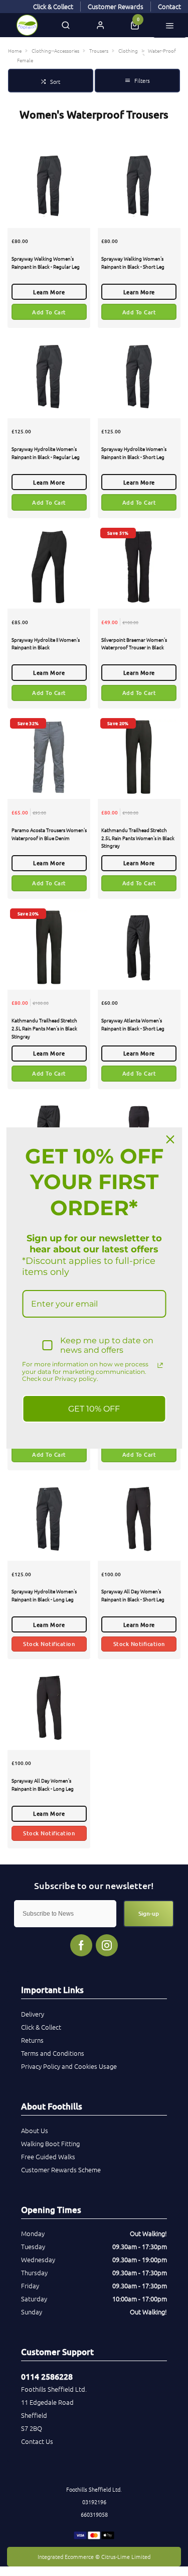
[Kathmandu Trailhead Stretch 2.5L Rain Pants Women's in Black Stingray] (139, 757)
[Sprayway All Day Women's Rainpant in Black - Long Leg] (49, 1708)
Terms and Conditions (53, 2053)
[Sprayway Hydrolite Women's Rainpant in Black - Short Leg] (139, 376)
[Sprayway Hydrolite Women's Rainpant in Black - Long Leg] (49, 1518)
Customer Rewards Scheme (61, 2170)
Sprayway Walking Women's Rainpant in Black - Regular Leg (46, 262)
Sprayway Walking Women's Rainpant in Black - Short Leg (133, 262)
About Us (35, 2130)
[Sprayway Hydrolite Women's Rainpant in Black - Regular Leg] (49, 376)
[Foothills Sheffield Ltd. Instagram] (107, 1945)
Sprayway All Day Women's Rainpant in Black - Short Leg (133, 1595)
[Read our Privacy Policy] (160, 1365)
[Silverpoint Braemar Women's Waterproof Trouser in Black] (139, 566)
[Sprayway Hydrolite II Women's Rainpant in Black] (49, 566)
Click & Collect (41, 2027)
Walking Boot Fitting (50, 2143)
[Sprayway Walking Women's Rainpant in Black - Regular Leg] (49, 186)
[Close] (170, 1139)
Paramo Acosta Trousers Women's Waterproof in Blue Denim (49, 834)
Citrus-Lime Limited (126, 2556)
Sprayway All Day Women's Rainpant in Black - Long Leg (43, 1784)
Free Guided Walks (48, 2156)
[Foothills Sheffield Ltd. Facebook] (81, 1945)
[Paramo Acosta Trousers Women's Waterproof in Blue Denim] (49, 757)
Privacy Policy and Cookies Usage (69, 2066)
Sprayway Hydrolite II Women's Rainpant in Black (46, 643)
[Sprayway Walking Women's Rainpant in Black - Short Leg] (139, 186)
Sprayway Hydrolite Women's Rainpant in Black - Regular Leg (46, 453)
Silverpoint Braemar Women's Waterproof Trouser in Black (134, 643)
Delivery (33, 2014)
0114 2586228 (47, 2376)
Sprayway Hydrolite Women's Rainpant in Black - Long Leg (44, 1595)
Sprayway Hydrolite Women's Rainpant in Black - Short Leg (134, 453)
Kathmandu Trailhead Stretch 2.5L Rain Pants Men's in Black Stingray (44, 1028)
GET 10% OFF (94, 1409)
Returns (32, 2040)
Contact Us (37, 2441)
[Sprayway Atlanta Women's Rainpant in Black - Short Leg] (139, 948)
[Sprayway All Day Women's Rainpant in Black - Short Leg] (139, 1518)
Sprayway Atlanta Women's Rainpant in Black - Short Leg (133, 1024)
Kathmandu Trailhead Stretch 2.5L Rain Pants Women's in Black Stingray (138, 838)
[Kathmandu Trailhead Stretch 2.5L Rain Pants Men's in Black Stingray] (49, 948)
